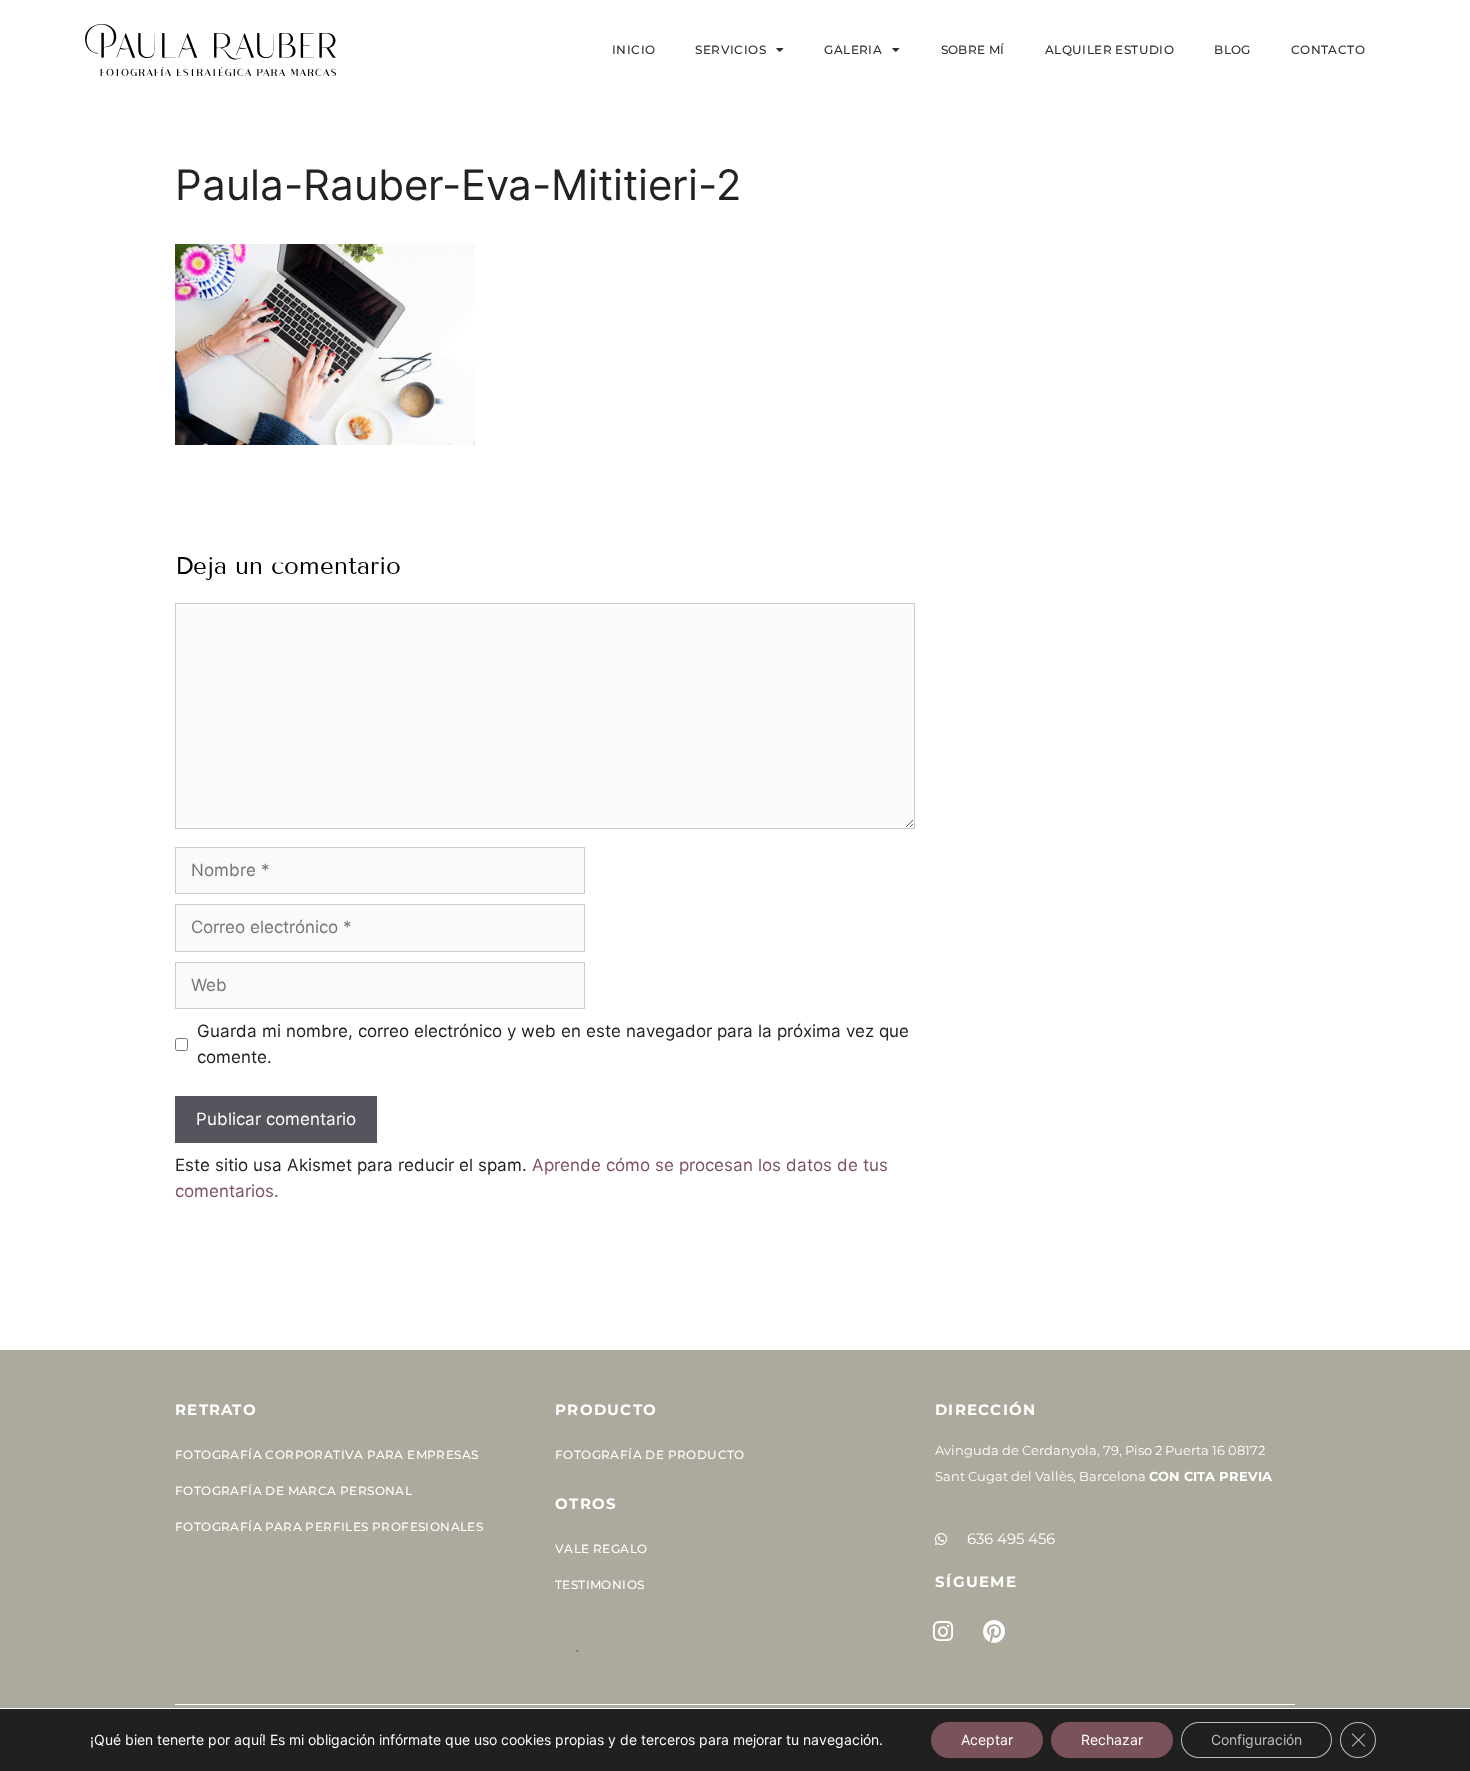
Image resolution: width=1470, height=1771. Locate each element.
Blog (1232, 49)
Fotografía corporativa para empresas (326, 1454)
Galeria (853, 49)
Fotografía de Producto (650, 1454)
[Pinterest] (994, 1632)
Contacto (1328, 49)
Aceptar (987, 1739)
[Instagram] (943, 1632)
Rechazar (1112, 1739)
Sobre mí (973, 49)
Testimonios (599, 1584)
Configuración (1256, 1739)
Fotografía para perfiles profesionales (329, 1526)
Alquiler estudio (1109, 49)
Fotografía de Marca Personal (293, 1490)
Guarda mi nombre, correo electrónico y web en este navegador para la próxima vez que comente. (553, 1044)
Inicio (633, 49)
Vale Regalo (601, 1548)
